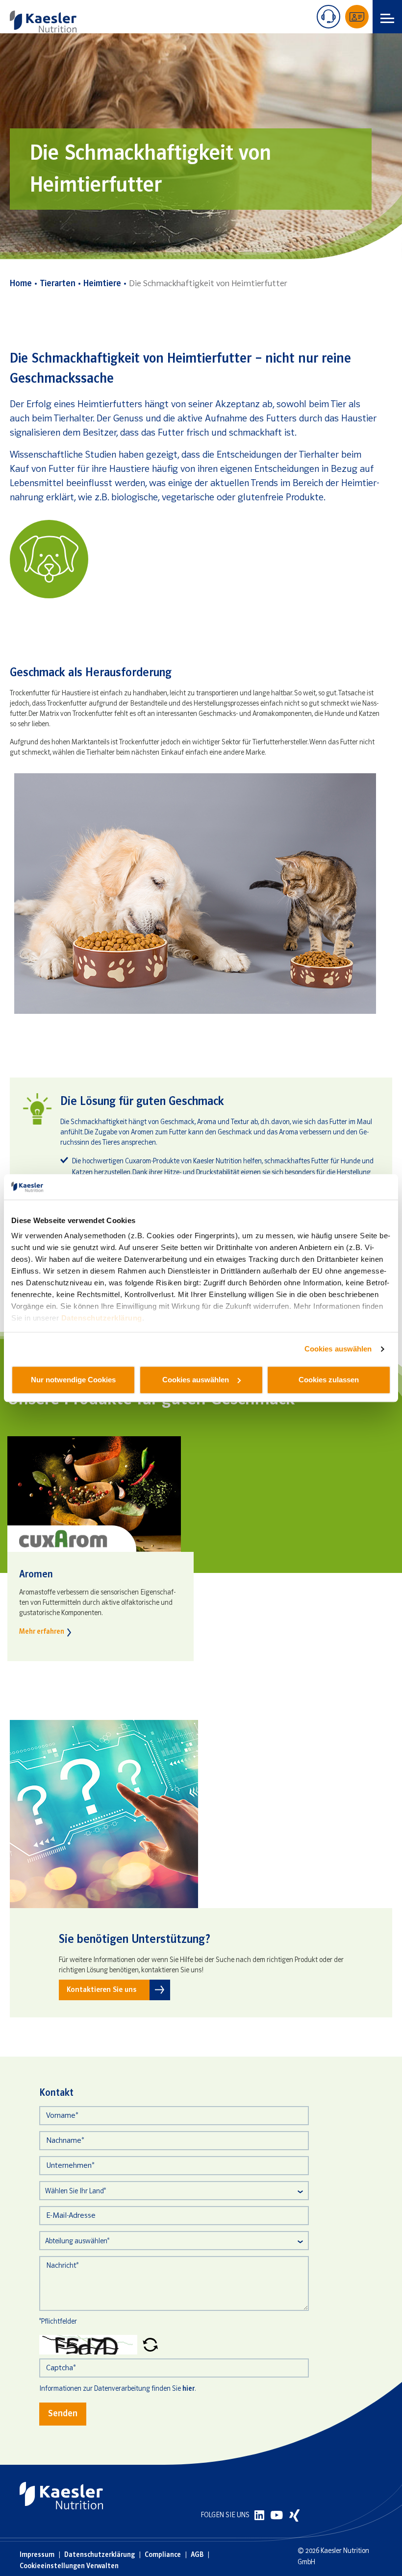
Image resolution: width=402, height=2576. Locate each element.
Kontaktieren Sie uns (101, 1990)
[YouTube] (277, 2515)
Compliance (163, 2555)
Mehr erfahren (42, 1632)
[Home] (43, 22)
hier (188, 2389)
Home (21, 284)
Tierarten (58, 284)
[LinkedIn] (260, 2515)
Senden (63, 2414)
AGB (197, 2555)
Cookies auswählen (338, 1349)
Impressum (37, 2555)
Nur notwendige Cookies (73, 1380)
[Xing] (294, 2515)
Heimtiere (102, 284)
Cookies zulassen (329, 1380)
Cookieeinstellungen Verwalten (69, 2566)
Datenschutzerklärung (102, 1318)
